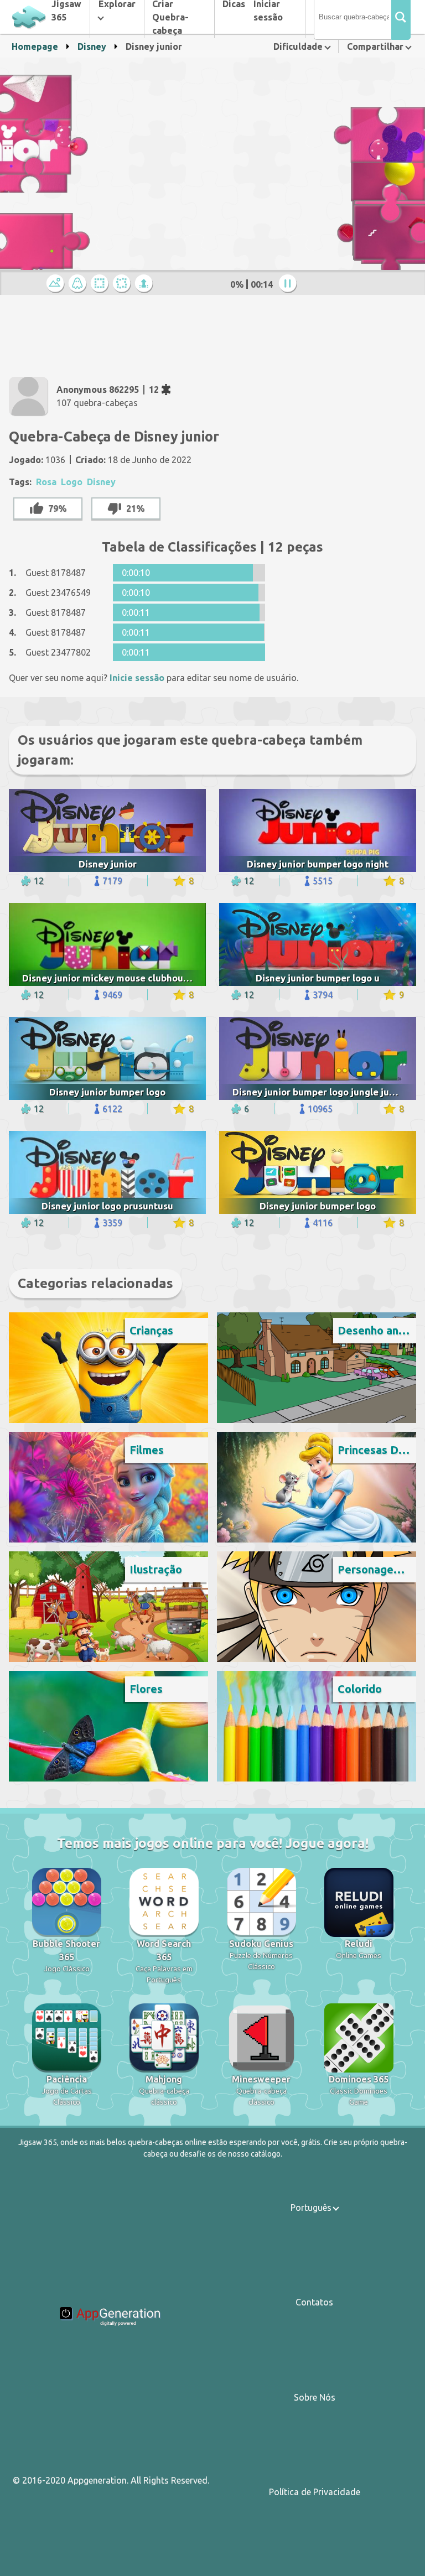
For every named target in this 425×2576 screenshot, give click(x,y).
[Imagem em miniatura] (57, 284)
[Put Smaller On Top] (146, 284)
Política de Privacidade (315, 2492)
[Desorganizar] (123, 284)
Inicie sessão (137, 678)
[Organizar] (101, 284)
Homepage (35, 46)
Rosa (46, 482)
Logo (72, 482)
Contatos (314, 2302)
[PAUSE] (289, 284)
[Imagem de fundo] (79, 284)
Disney (92, 46)
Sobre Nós (315, 2397)
